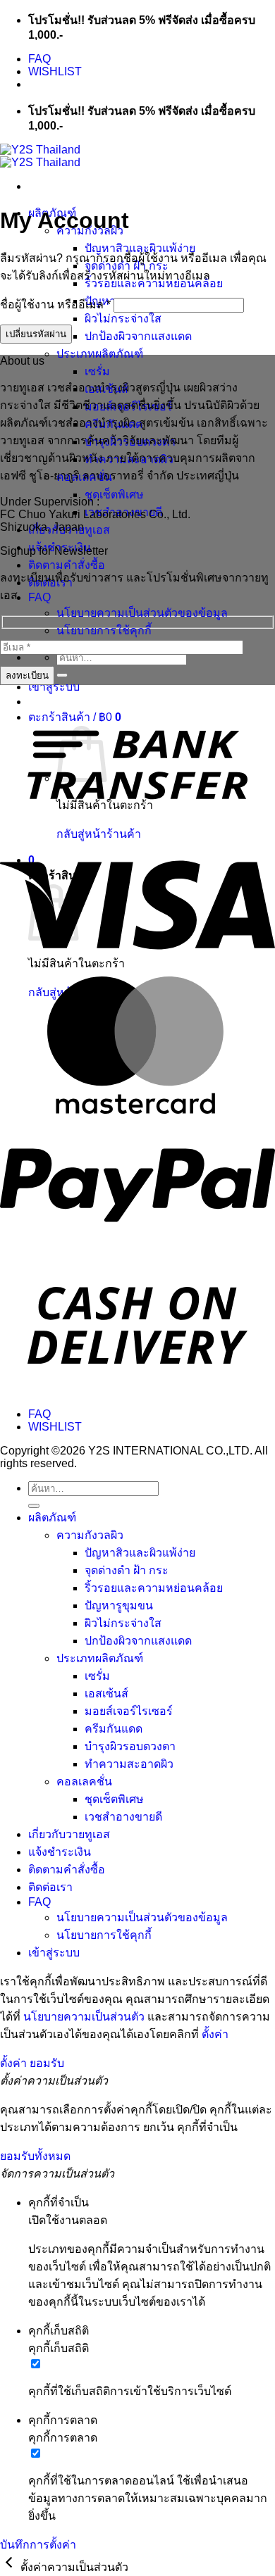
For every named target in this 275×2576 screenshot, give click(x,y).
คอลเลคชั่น (84, 1782)
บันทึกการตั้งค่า (38, 2545)
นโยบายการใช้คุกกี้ (104, 630)
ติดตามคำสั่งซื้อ (67, 565)
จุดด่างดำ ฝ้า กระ (127, 1570)
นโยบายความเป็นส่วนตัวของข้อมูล (142, 613)
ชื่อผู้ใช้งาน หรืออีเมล (55, 304)
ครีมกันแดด (114, 1729)
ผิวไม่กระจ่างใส (123, 319)
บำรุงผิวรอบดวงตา (130, 1746)
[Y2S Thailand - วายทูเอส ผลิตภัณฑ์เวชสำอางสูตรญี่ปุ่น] (40, 156)
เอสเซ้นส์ (106, 1694)
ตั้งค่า (215, 2034)
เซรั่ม (97, 371)
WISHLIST (55, 71)
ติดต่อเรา (50, 1887)
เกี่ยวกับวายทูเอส (69, 1834)
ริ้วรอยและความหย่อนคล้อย (154, 1588)
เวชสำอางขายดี (123, 1817)
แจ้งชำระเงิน (60, 1852)
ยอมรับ (47, 2063)
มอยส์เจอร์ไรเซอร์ (129, 1711)
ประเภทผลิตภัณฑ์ (100, 354)
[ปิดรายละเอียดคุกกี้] (10, 2567)
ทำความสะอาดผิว (129, 1764)
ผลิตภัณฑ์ (52, 1518)
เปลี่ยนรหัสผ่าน (36, 334)
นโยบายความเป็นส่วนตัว (84, 2017)
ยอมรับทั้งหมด (35, 2156)
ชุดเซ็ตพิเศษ (114, 495)
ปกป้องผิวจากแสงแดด (138, 336)
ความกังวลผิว (90, 1535)
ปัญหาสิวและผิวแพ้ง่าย (140, 248)
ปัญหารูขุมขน (119, 1606)
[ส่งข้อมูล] (62, 675)
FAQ (39, 59)
